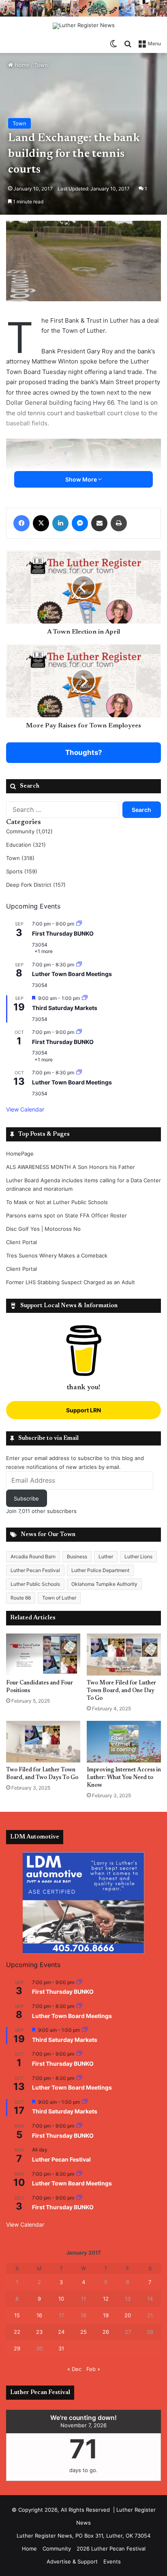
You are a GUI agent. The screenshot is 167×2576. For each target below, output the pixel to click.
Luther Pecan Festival (35, 1570)
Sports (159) (22, 871)
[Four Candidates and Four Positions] (43, 1654)
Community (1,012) (29, 831)
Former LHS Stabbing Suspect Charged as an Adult (71, 1282)
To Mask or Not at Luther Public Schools (57, 1202)
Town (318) (20, 858)
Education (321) (26, 845)
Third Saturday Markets (65, 1008)
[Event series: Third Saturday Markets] (85, 998)
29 (17, 2348)
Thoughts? (84, 752)
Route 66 (21, 1598)
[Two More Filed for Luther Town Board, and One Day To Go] (124, 1654)
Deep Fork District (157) (36, 885)
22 (17, 2332)
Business (77, 1556)
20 (128, 2315)
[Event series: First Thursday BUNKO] (79, 924)
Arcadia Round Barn (33, 1556)
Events (112, 2561)
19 (106, 2315)
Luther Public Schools (35, 1584)
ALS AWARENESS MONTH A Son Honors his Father (71, 1167)
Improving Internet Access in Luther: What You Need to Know (124, 1778)
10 (61, 2299)
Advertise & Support (72, 2561)
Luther (106, 1556)
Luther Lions (138, 1556)
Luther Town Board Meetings (72, 974)
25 (83, 2332)
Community (57, 2549)
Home (21, 65)
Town (41, 65)
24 (61, 2332)
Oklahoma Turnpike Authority (104, 1584)
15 (17, 2315)
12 (106, 2299)
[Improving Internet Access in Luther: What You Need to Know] (124, 1742)
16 (39, 2315)
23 (39, 2332)
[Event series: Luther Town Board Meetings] (79, 965)
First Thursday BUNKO (63, 933)
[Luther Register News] (84, 26)
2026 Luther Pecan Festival (111, 2549)
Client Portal (21, 1242)
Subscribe (26, 1498)
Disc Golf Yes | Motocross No (43, 1229)
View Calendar (25, 1109)
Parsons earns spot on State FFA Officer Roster (66, 1215)
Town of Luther (59, 1598)
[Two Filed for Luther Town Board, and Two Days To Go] (43, 1742)
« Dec (74, 2369)
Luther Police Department (100, 1570)
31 (61, 2348)
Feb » (93, 2369)
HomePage (20, 1154)
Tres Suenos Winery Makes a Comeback (57, 1255)
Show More (82, 479)
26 (106, 2332)
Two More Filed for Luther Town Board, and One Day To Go (121, 1691)
